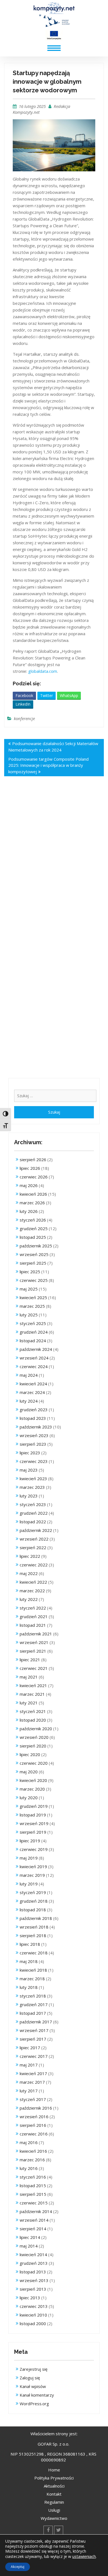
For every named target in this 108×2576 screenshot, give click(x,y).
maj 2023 (29, 1470)
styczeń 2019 (33, 1892)
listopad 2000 (33, 2323)
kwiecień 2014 (33, 2254)
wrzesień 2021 (34, 1642)
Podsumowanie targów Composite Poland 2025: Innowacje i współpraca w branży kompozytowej (48, 765)
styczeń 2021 (33, 1711)
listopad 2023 (33, 1418)
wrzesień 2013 (34, 2280)
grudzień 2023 (34, 1410)
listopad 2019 (33, 1815)
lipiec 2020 (30, 1754)
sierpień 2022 (33, 1547)
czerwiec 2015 (34, 2203)
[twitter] (59, 2530)
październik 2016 (36, 2108)
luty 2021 (29, 1703)
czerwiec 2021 (34, 1668)
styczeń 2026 (33, 1220)
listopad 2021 (33, 1625)
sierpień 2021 (33, 1651)
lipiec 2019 (30, 1841)
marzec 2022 (32, 1591)
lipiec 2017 (30, 2048)
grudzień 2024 (34, 1332)
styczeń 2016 (33, 2177)
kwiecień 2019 (33, 1867)
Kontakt (54, 2494)
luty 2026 (29, 1211)
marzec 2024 (32, 1392)
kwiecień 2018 (33, 1970)
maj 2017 (29, 2065)
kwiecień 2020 (33, 1780)
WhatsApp (69, 695)
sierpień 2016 (33, 2125)
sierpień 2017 (33, 2039)
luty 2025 (29, 1315)
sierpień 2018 (33, 1935)
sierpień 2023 (33, 1444)
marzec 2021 (32, 1694)
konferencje (24, 718)
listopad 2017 (33, 2013)
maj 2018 (29, 1961)
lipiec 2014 (30, 2237)
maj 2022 (29, 1573)
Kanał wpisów (33, 2386)
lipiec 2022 (30, 1556)
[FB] (48, 2530)
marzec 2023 (32, 1487)
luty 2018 (29, 1987)
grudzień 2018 (34, 1901)
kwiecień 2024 (33, 1384)
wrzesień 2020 (34, 1737)
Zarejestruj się (34, 2369)
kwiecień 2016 (33, 2151)
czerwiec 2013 (34, 2306)
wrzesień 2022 (34, 1539)
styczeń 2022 (33, 1608)
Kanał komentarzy (37, 2395)
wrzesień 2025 (34, 1254)
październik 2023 (36, 1427)
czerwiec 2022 (34, 1565)
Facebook (24, 695)
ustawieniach (84, 2556)
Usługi (54, 2510)
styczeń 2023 (33, 1504)
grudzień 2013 (34, 2263)
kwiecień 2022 (33, 1582)
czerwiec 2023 (34, 1461)
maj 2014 (29, 2246)
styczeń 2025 (33, 1323)
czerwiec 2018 (34, 1953)
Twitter (47, 695)
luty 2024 (29, 1401)
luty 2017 (29, 2091)
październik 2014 (36, 2211)
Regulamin (54, 2502)
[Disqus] (54, 863)
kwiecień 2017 (33, 2073)
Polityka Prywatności (54, 2478)
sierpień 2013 (33, 2289)
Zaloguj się (30, 2378)
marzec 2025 (32, 1306)
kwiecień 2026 (33, 1194)
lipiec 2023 (30, 1453)
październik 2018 (36, 1918)
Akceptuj (18, 2567)
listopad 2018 (33, 1910)
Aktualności (54, 2486)
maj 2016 (29, 2142)
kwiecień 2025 (33, 1297)
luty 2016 (29, 2168)
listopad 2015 (33, 2186)
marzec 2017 (32, 2082)
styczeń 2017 (33, 2099)
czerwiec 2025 (34, 1280)
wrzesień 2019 (34, 1823)
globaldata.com (43, 671)
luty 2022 (29, 1599)
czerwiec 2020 (34, 1763)
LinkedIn (23, 704)
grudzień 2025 (34, 1228)
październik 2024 (36, 1349)
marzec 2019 (32, 1875)
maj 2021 (29, 1677)
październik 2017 (36, 2022)
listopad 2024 (33, 1341)
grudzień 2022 (34, 1513)
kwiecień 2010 (33, 2315)
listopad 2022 (33, 1522)
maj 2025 (29, 1289)
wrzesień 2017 (34, 2030)
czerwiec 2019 (34, 1849)
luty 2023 (29, 1496)
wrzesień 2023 (34, 1435)
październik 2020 (36, 1729)
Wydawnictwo (54, 2518)
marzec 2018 (32, 1979)
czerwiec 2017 (34, 2056)
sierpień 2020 (33, 1746)
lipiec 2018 (30, 1944)
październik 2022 (36, 1530)
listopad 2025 (33, 1237)
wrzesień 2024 (34, 1358)
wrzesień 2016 (34, 2117)
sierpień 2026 (33, 1160)
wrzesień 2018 (34, 1927)
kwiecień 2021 (33, 1685)
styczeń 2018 (33, 1996)
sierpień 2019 (33, 1832)
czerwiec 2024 (34, 1366)
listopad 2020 (33, 1720)
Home (54, 2470)
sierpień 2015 (33, 2194)
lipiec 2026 (30, 1168)
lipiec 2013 (30, 2298)
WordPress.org (34, 2404)
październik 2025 (36, 1246)
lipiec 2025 (30, 1272)
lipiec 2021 (30, 1660)
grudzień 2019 (34, 1806)
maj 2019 (29, 1858)
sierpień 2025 (33, 1263)
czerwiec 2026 (34, 1177)
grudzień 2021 (34, 1616)
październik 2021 (36, 1634)
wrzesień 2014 (34, 2220)
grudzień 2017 (34, 2004)
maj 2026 (29, 1185)
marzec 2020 (32, 1789)
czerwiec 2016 (34, 2134)
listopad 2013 (33, 2272)
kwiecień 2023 (33, 1479)
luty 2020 (29, 1798)
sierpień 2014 (33, 2229)
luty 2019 (29, 1884)
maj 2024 (29, 1375)
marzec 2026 (32, 1203)
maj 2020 (29, 1772)
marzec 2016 (32, 2160)
